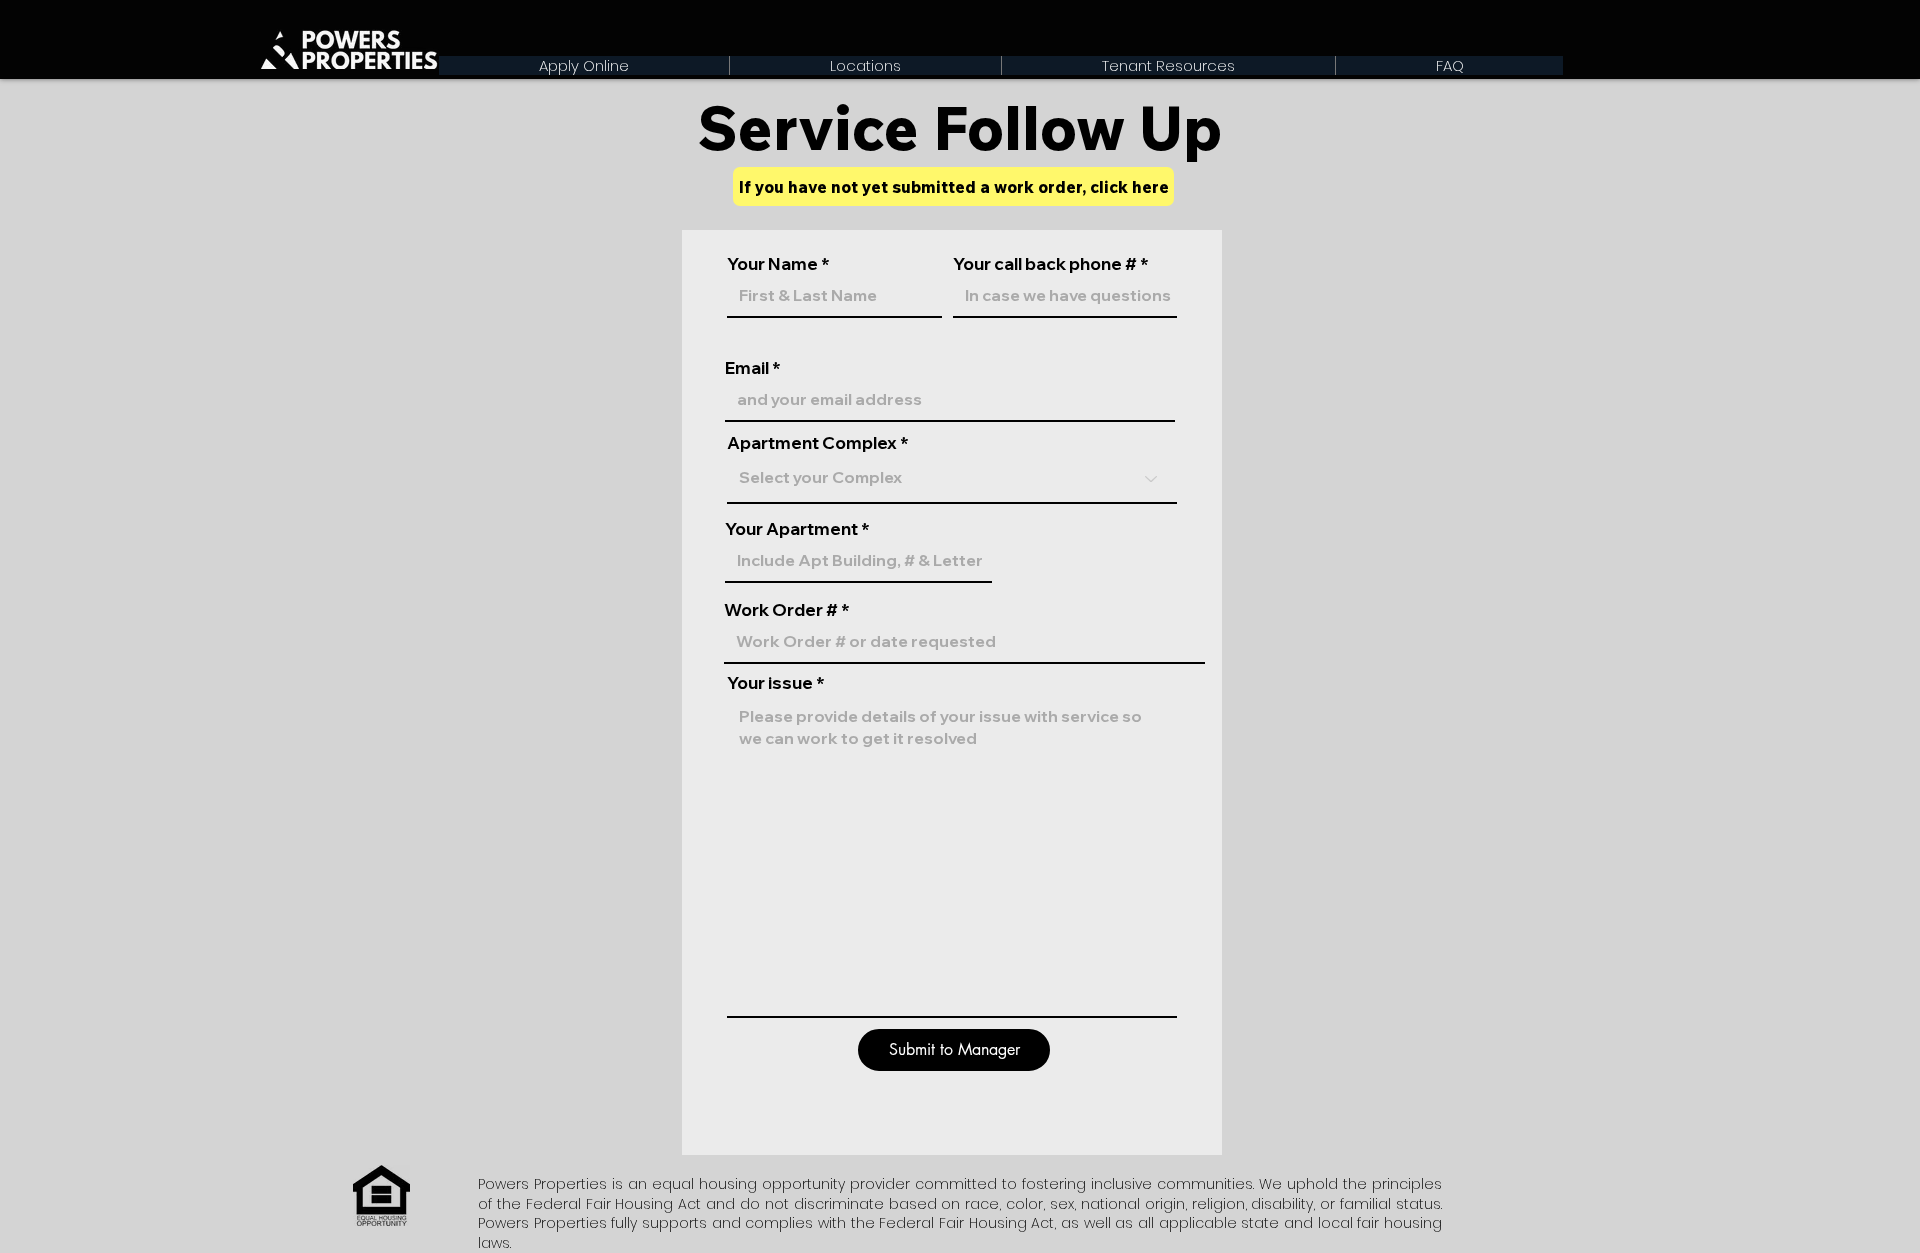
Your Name (772, 263)
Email (747, 367)
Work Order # (781, 609)
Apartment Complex (812, 442)
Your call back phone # (1045, 263)
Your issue (770, 682)
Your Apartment (793, 528)
